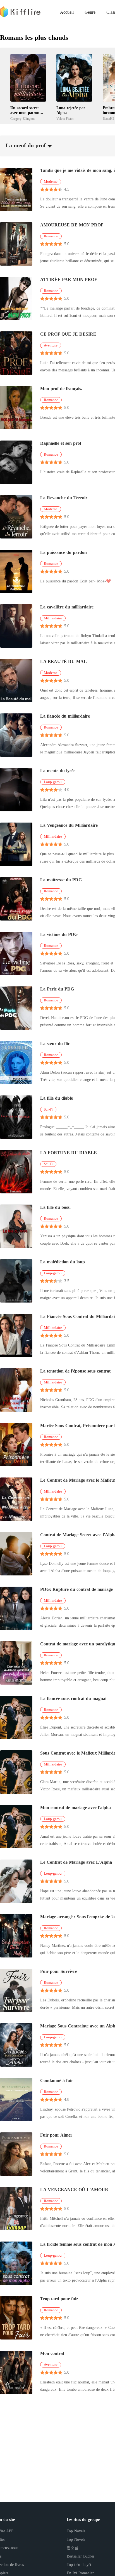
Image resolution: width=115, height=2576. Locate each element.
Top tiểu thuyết (79, 2565)
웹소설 (73, 2548)
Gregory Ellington (22, 119)
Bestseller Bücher (81, 2556)
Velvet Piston (65, 119)
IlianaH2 (108, 119)
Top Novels (76, 2531)
